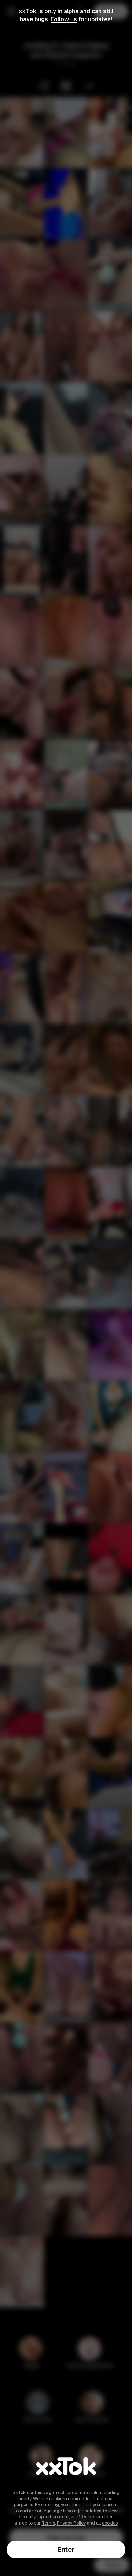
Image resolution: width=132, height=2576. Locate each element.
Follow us (64, 19)
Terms (48, 2523)
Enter (66, 2549)
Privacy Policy (71, 2523)
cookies (110, 2523)
